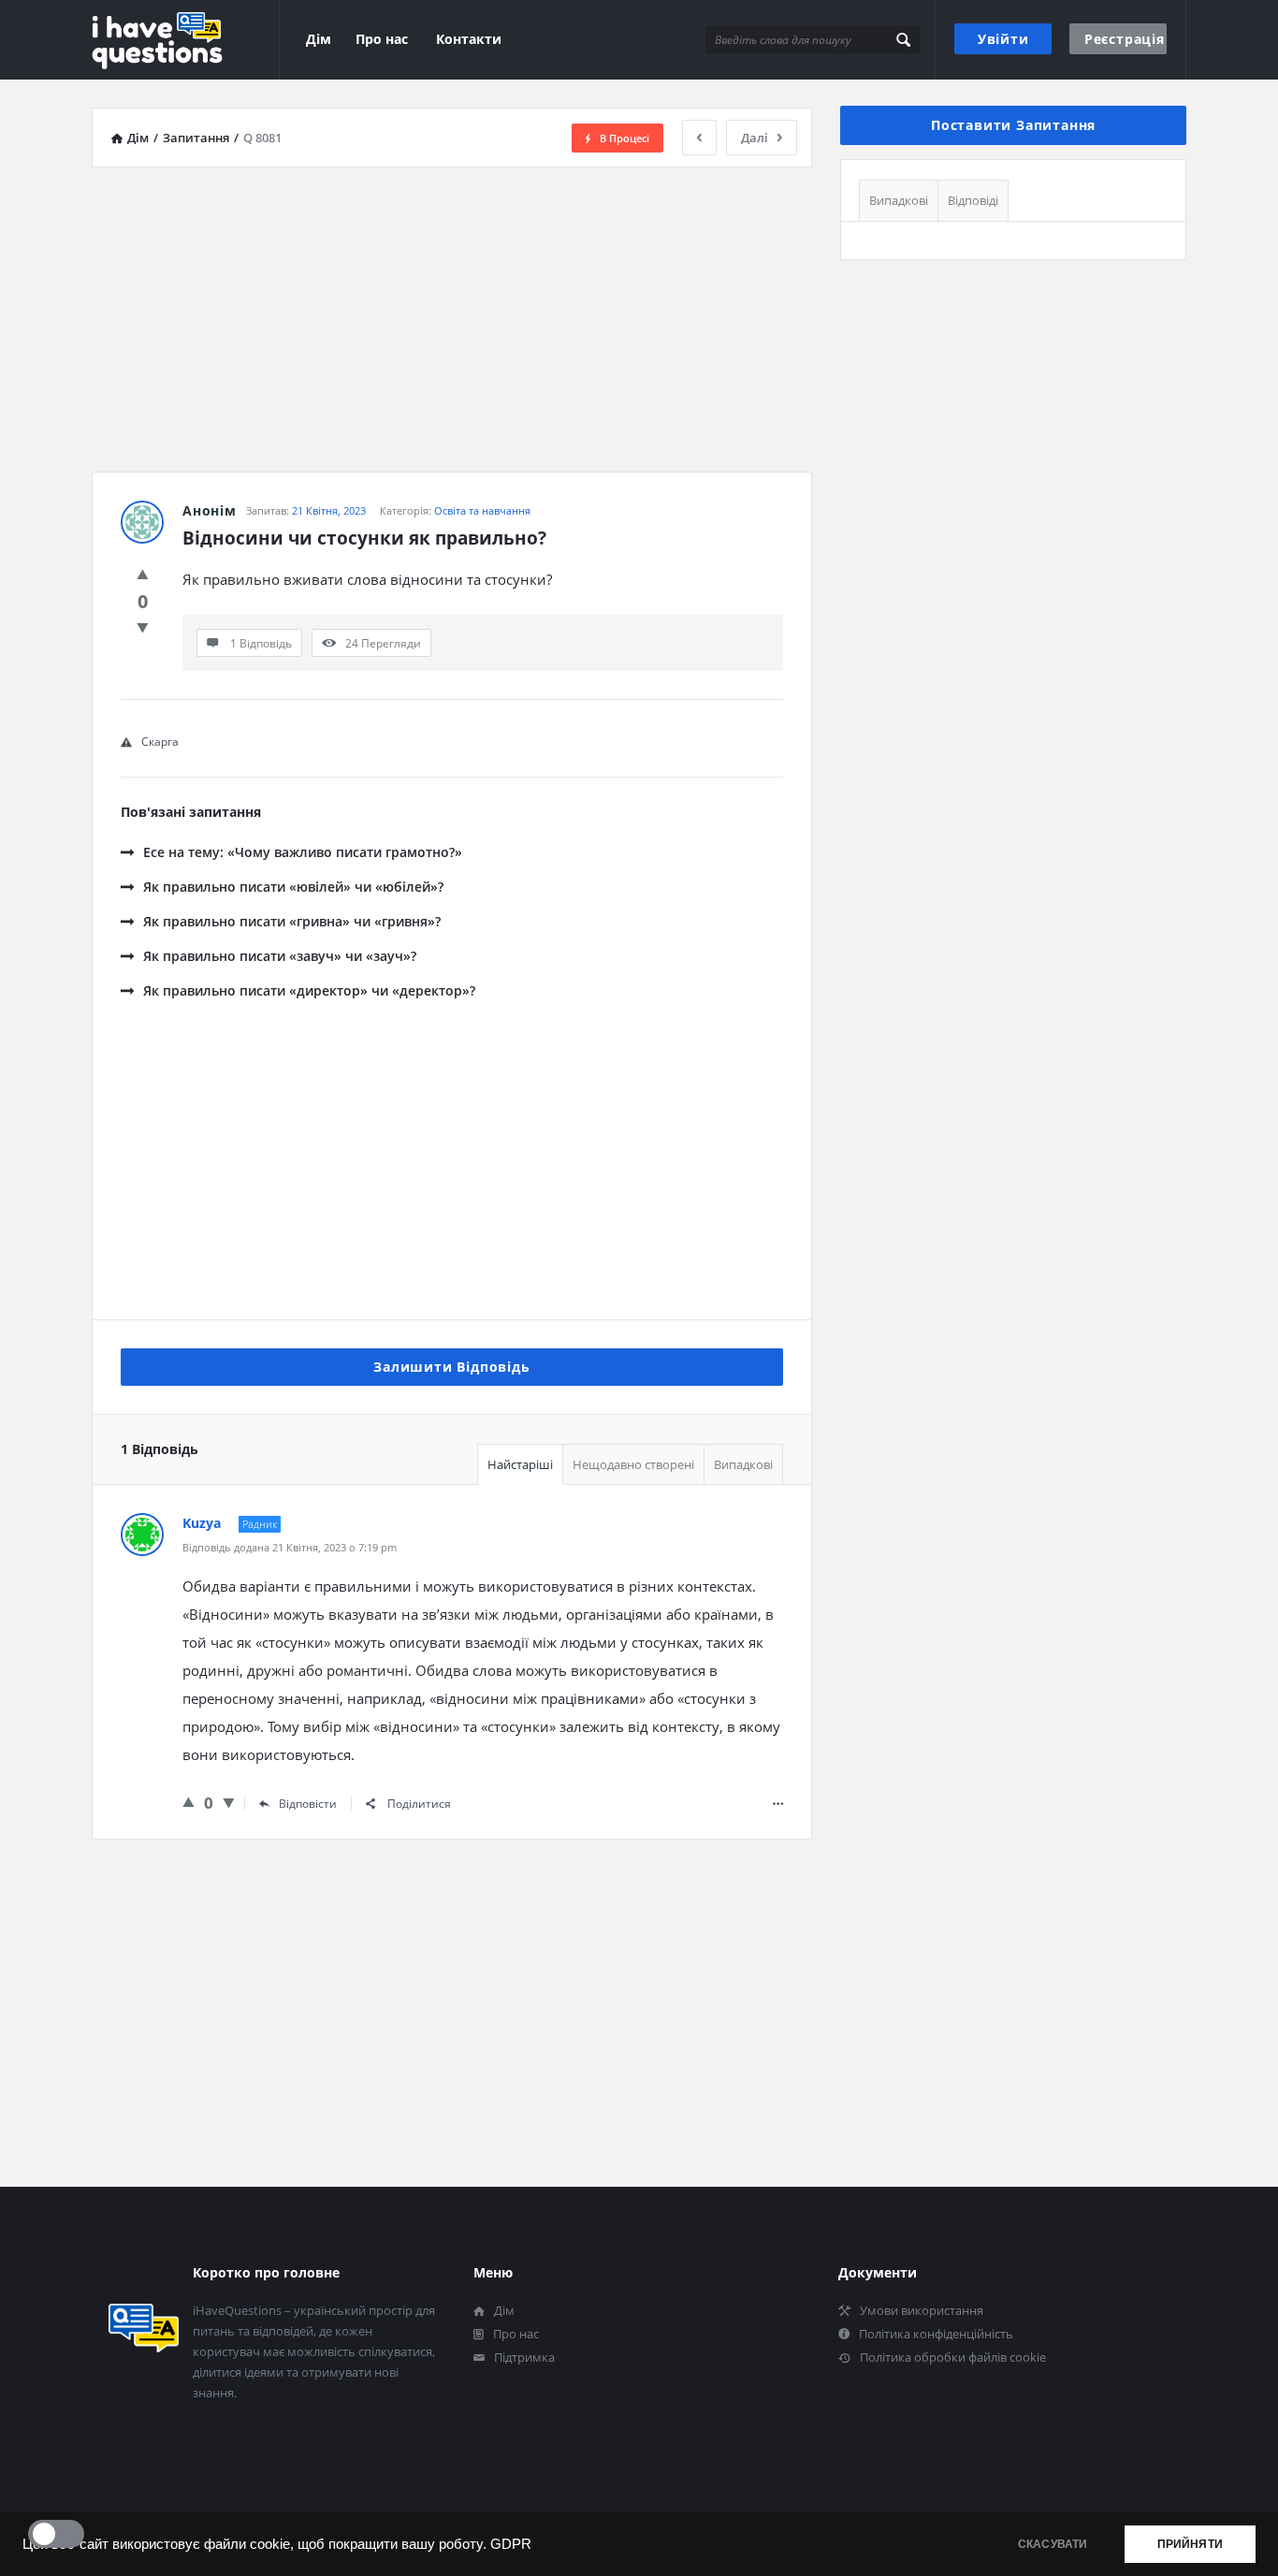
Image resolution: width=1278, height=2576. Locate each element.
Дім (319, 39)
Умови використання (922, 2310)
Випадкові (743, 1464)
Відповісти (308, 1804)
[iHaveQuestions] (186, 40)
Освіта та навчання (482, 510)
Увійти (1003, 39)
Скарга (160, 742)
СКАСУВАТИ (1053, 2544)
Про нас (382, 39)
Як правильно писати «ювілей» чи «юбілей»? (293, 887)
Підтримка (524, 2357)
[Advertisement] (452, 313)
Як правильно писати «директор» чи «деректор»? (309, 990)
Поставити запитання (1013, 125)
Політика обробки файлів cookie (953, 2357)
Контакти (469, 39)
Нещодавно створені (633, 1464)
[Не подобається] (143, 627)
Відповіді (973, 200)
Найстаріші (520, 1464)
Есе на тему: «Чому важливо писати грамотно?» (303, 852)
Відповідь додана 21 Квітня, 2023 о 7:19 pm (290, 1547)
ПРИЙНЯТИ (1190, 2544)
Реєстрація (1125, 39)
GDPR (511, 2544)
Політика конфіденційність (936, 2334)
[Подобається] (143, 574)
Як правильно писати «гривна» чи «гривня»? (292, 921)
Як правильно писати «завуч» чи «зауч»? (280, 956)
